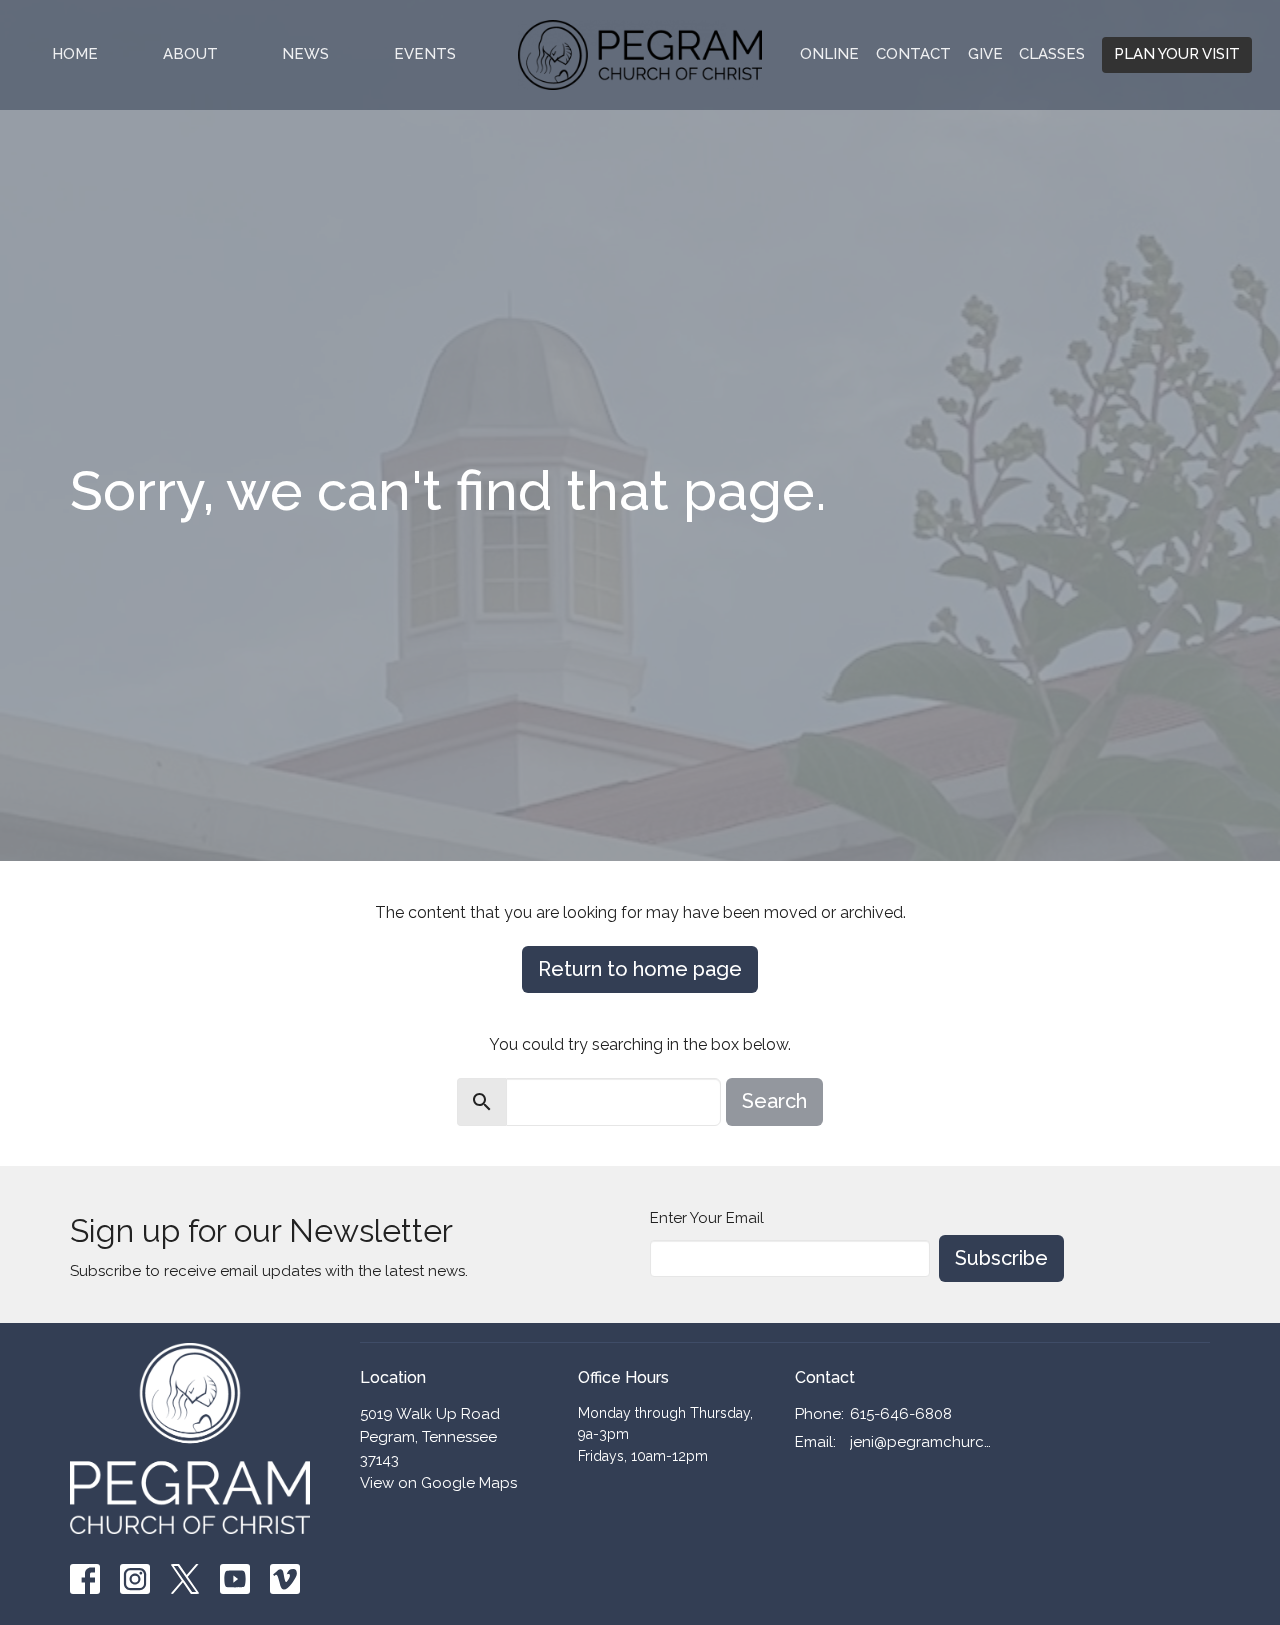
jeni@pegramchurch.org (921, 1442)
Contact (913, 54)
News (305, 54)
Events (425, 54)
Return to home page (640, 969)
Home (75, 54)
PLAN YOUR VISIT (1177, 54)
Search (774, 1101)
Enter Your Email (707, 1218)
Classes (1052, 54)
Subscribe (1001, 1258)
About (190, 54)
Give (985, 54)
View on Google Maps (438, 1483)
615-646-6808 (901, 1414)
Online (829, 54)
